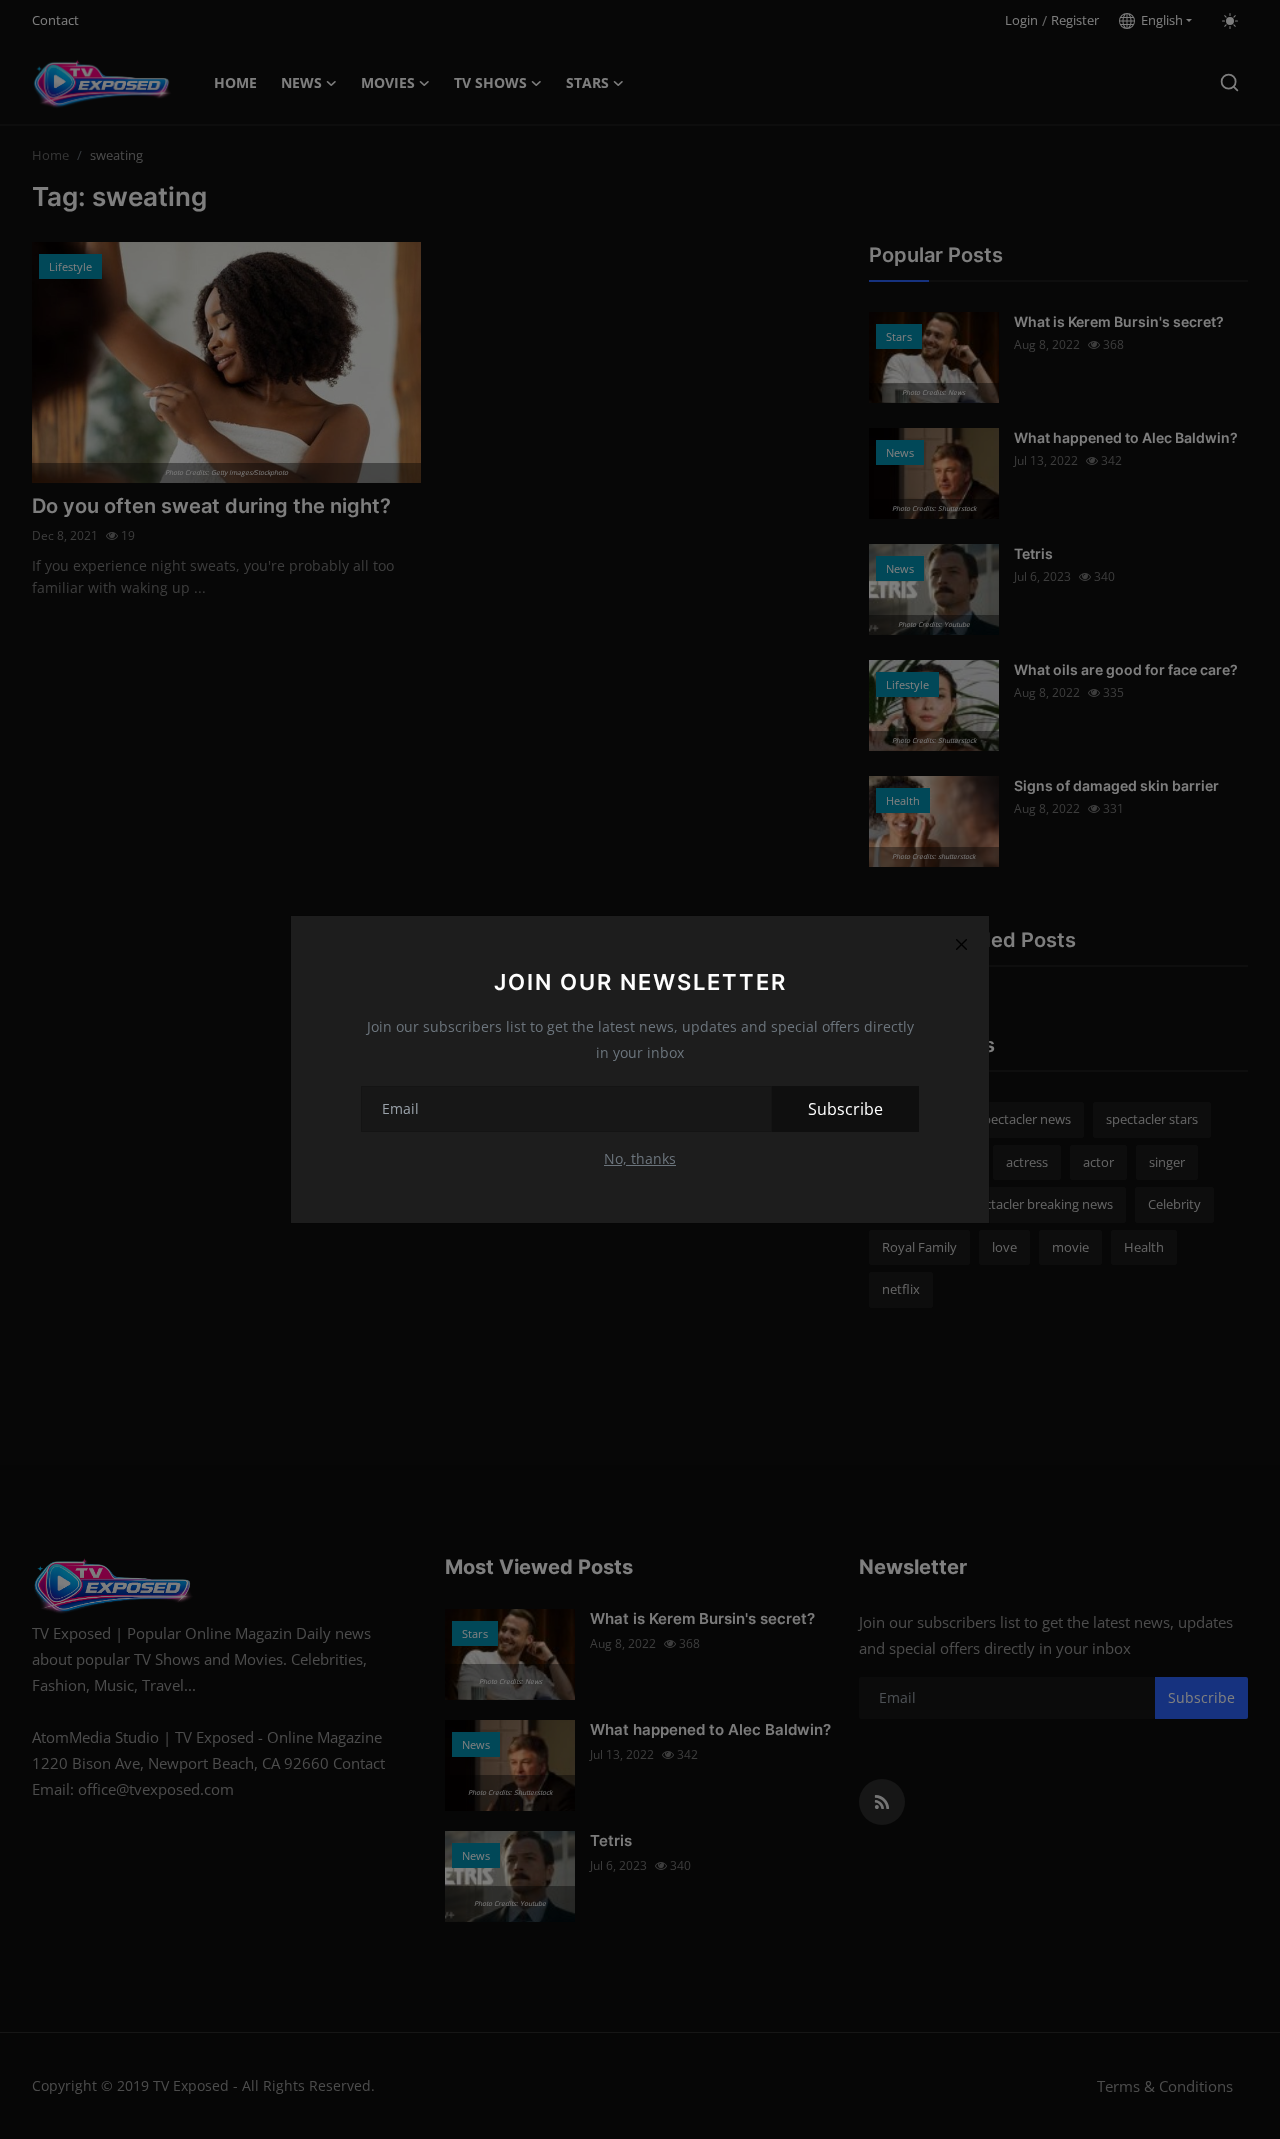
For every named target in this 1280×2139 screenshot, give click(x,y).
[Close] (961, 944)
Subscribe (845, 1109)
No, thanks (640, 1158)
